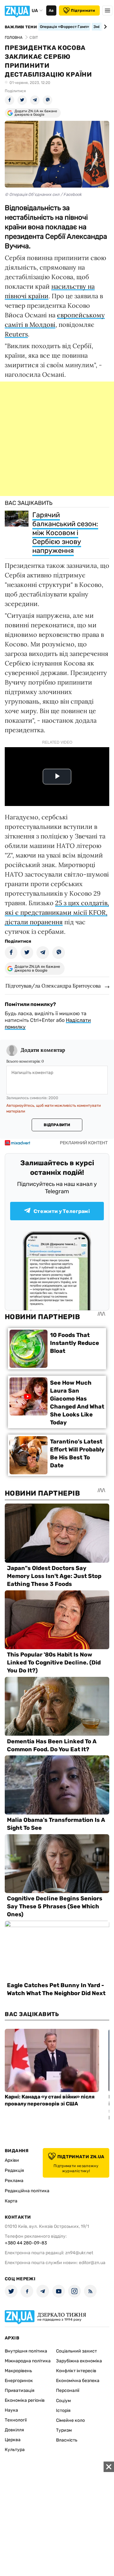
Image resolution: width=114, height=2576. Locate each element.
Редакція (14, 2170)
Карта (11, 2201)
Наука (11, 2410)
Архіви (12, 2160)
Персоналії (68, 2390)
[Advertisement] (57, 439)
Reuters (16, 334)
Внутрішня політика (26, 2351)
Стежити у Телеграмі (62, 1211)
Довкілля (14, 2430)
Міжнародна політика (28, 2361)
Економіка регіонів (25, 2400)
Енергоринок (19, 2381)
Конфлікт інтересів (76, 2371)
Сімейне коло (70, 2420)
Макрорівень (18, 2371)
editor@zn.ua (92, 2263)
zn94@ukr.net (79, 2253)
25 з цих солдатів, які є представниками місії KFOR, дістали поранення (57, 912)
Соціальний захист (76, 2351)
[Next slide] (104, 27)
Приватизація (20, 2390)
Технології (16, 2420)
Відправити (57, 1125)
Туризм (64, 2430)
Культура (15, 2450)
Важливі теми (21, 27)
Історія (63, 2411)
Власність (67, 2440)
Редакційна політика (27, 2191)
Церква (13, 2440)
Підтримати (83, 10)
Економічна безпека (78, 2381)
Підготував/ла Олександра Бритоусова (53, 986)
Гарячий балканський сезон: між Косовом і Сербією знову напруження (65, 533)
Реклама (14, 2181)
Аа (51, 10)
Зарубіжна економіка (79, 2361)
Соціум (63, 2401)
